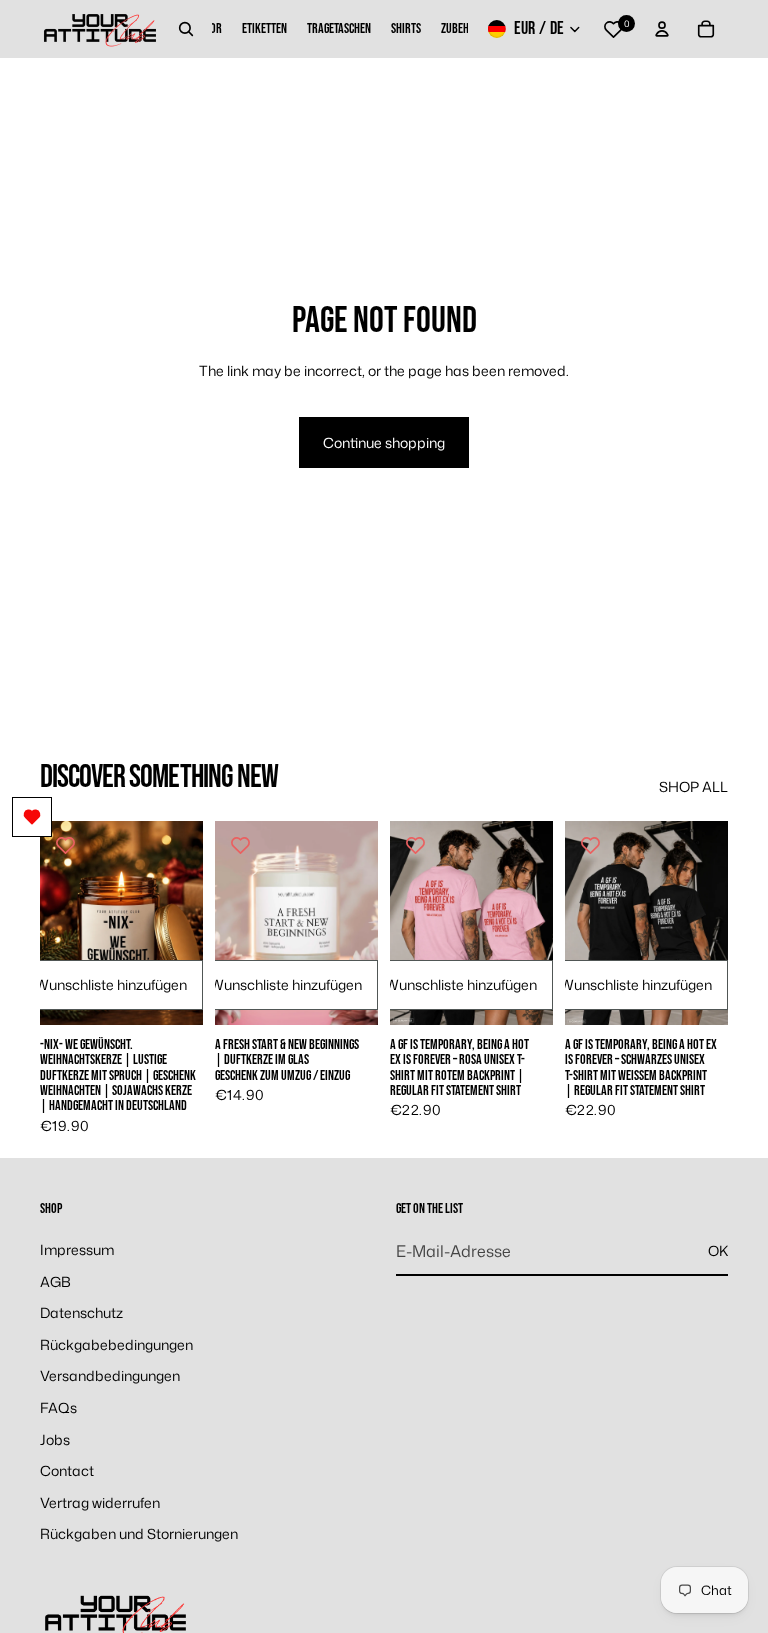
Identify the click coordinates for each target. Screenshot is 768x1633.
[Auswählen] (172, 994)
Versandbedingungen (110, 1376)
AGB (55, 1281)
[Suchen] (186, 29)
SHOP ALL (693, 786)
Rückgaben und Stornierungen (139, 1534)
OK (718, 1251)
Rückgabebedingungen (116, 1344)
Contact (67, 1470)
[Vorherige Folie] (62, 923)
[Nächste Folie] (181, 923)
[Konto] (662, 29)
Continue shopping (384, 442)
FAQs (58, 1407)
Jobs (55, 1439)
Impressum (77, 1249)
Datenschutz (81, 1312)
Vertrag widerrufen (100, 1502)
